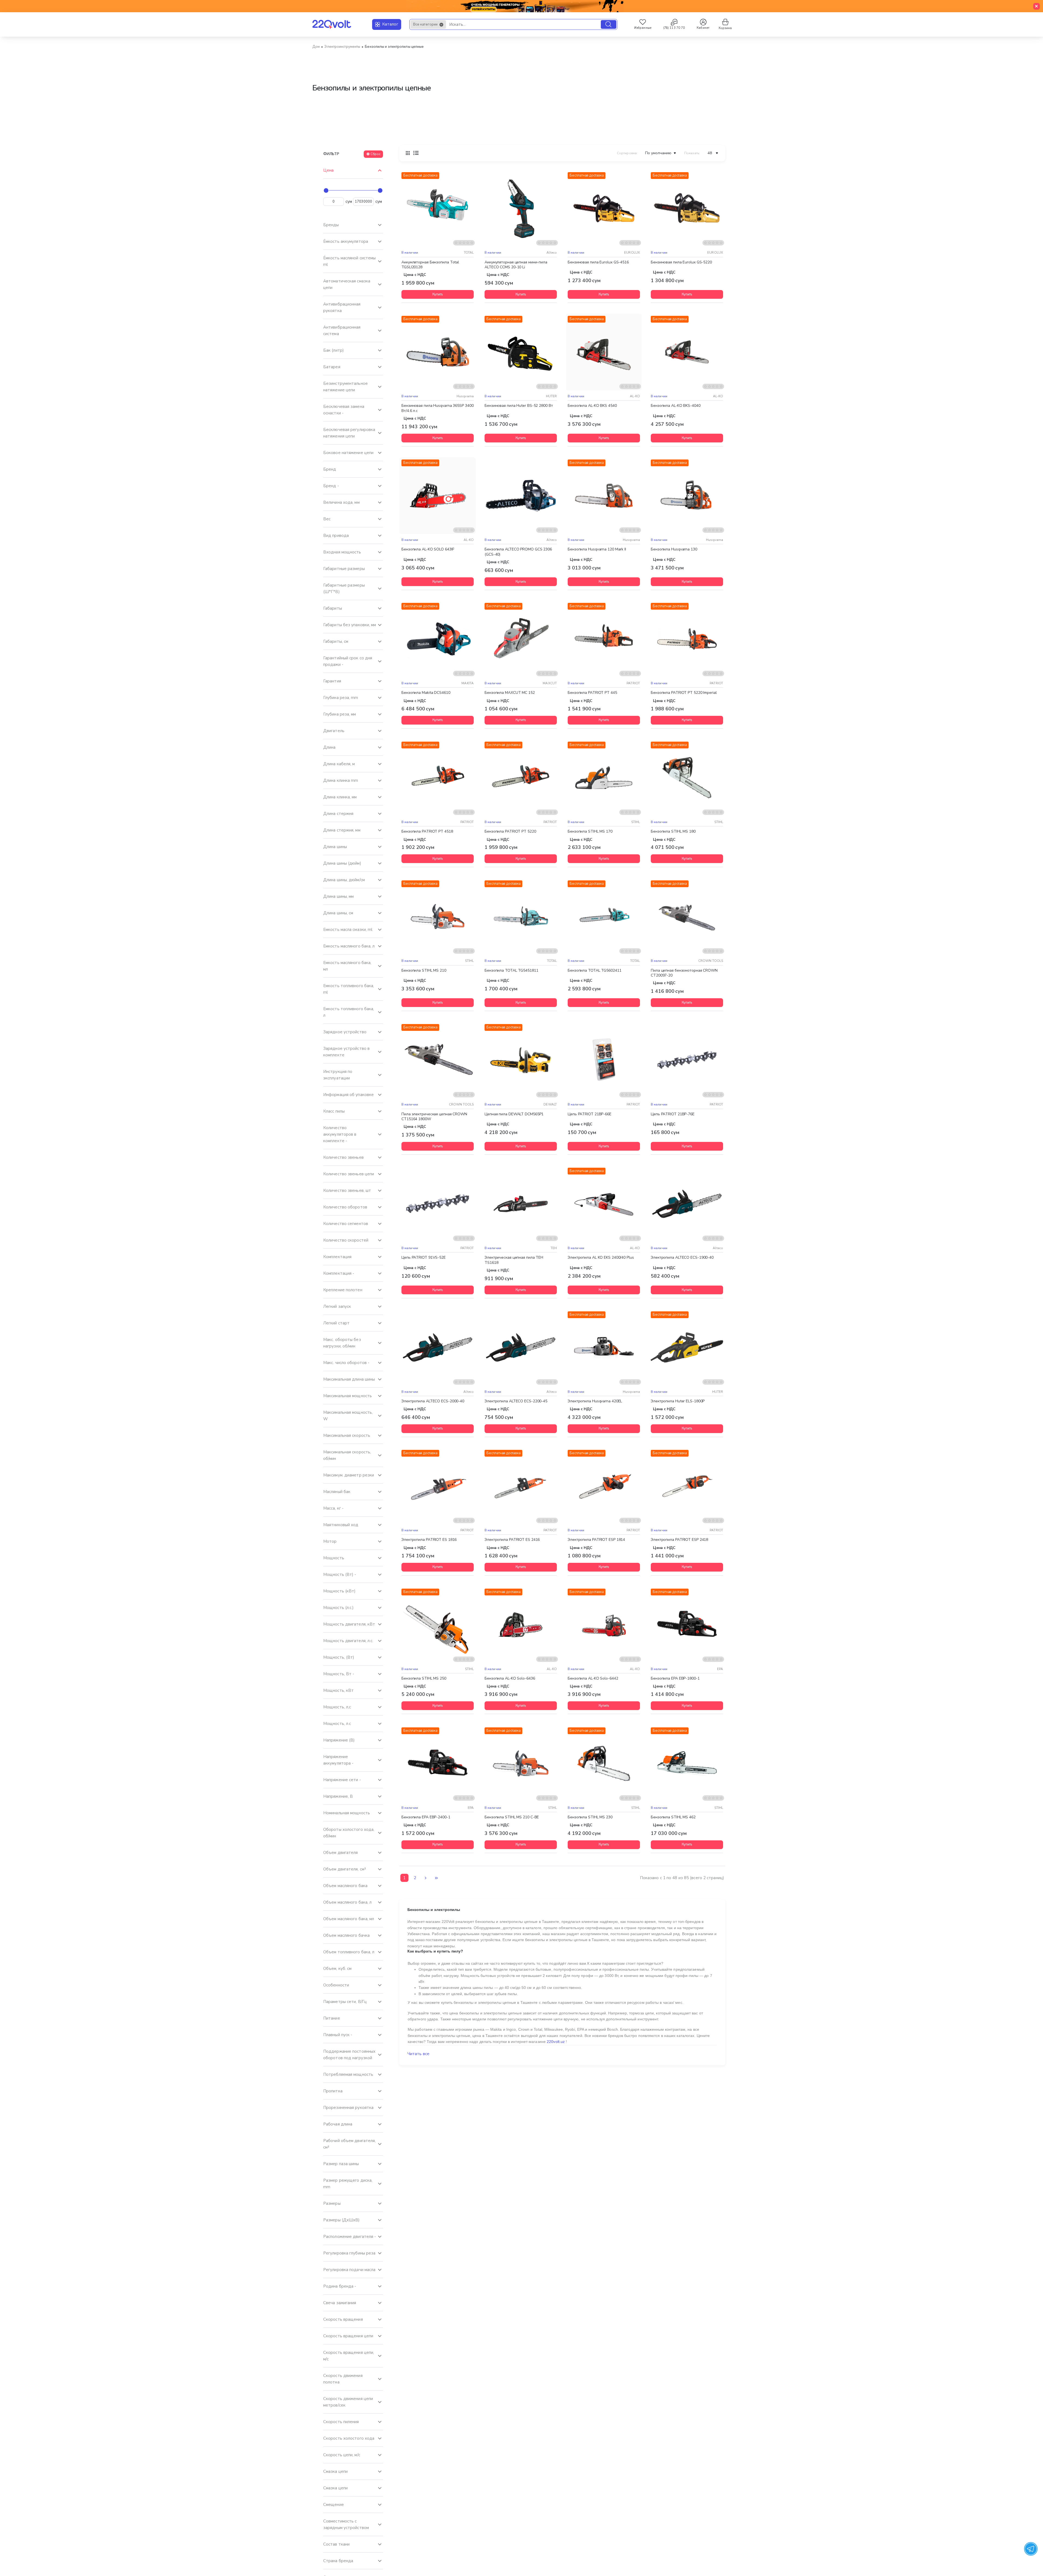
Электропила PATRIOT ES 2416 (512, 1540)
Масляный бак (337, 1492)
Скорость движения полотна (343, 2379)
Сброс (376, 154)
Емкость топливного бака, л (349, 1012)
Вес (327, 519)
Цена (328, 170)
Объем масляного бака (345, 1886)
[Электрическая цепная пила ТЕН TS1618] (521, 1204)
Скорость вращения (343, 2319)
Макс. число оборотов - (346, 1363)
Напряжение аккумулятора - (338, 1760)
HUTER (552, 396)
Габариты (333, 608)
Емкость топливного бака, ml (349, 989)
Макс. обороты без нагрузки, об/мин (342, 1343)
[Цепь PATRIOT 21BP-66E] (604, 1060)
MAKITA (468, 683)
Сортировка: (627, 153)
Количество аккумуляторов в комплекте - (340, 1134)
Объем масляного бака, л (347, 1902)
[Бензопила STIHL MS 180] (687, 778)
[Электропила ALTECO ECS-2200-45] (521, 1347)
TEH (554, 1248)
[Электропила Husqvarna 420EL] (604, 1347)
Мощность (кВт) (339, 1591)
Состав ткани (336, 2544)
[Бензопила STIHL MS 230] (604, 1763)
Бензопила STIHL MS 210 (424, 970)
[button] (438, 294)
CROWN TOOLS (711, 961)
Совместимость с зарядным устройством (346, 2524)
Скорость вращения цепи (348, 2336)
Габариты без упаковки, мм (350, 625)
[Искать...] (609, 24)
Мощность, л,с (337, 1707)
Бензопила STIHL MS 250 (424, 1679)
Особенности (336, 1985)
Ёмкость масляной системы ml (349, 261)
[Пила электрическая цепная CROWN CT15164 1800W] (438, 1060)
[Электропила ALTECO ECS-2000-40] (438, 1347)
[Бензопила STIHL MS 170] (604, 778)
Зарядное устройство (345, 1032)
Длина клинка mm (341, 780)
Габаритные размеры (344, 569)
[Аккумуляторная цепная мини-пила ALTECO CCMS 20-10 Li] (521, 208)
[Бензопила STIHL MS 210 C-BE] (521, 1763)
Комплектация (337, 1257)
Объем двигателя (341, 1853)
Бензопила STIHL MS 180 (673, 832)
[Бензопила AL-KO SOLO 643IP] (438, 496)
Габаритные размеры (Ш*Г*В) (344, 588)
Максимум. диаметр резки (349, 1475)
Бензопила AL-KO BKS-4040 (676, 406)
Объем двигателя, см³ (345, 1869)
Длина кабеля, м (339, 764)
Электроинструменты (342, 47)
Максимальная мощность (348, 1396)
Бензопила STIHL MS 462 (673, 1817)
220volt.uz (556, 2042)
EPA (720, 1669)
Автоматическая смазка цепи (347, 284)
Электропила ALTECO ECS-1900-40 (682, 1258)
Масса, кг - (333, 1508)
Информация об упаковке (348, 1095)
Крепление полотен (343, 1290)
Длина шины (335, 847)
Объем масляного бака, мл (349, 1919)
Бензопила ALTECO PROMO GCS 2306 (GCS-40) (518, 552)
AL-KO (635, 396)
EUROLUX (632, 253)
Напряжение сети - (342, 1780)
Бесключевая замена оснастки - (344, 410)
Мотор (330, 1541)
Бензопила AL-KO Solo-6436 (510, 1679)
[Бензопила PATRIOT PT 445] (604, 639)
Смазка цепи (335, 2471)
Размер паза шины (341, 2164)
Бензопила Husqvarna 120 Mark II (597, 549)
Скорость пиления (341, 2422)
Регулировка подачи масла (349, 2270)
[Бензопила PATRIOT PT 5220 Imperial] (687, 639)
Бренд (330, 469)
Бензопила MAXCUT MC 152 (510, 693)
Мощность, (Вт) (339, 1657)
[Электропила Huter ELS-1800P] (687, 1347)
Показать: (692, 153)
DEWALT (550, 1104)
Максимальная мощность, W (348, 1416)
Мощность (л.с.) (339, 1608)
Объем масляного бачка (346, 1935)
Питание (332, 2018)
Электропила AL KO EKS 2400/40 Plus (601, 1258)
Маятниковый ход (341, 1525)
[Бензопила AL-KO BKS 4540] (604, 352)
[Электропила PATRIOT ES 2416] (521, 1486)
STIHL (636, 822)
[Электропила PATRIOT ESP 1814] (604, 1486)
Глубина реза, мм (340, 714)
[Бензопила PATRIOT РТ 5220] (521, 778)
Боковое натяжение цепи (348, 453)
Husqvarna (465, 396)
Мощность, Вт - (339, 1674)
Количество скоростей (346, 1240)
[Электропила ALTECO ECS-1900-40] (687, 1204)
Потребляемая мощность (348, 2074)
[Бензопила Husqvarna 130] (687, 496)
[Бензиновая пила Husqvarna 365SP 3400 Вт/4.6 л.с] (438, 352)
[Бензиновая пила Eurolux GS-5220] (687, 208)
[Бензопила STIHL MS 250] (438, 1625)
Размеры (332, 2203)
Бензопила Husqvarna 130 (674, 549)
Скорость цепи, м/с (342, 2455)
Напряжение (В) (339, 1740)
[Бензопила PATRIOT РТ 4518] (438, 778)
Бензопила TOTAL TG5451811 (511, 970)
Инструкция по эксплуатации (338, 1075)
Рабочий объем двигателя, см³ (349, 2144)
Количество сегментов (346, 1224)
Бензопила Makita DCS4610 (426, 693)
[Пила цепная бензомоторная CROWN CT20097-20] (687, 917)
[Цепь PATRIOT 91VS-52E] (438, 1204)
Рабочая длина (338, 2124)
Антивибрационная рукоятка (342, 307)
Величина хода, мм (341, 502)
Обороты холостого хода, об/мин (349, 1833)
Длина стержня (338, 814)
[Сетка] (408, 153)
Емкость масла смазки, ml (348, 930)
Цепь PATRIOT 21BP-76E (673, 1114)
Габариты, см (336, 641)
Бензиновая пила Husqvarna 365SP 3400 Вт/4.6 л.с (437, 408)
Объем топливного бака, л (349, 1952)
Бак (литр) (334, 350)
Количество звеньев (343, 1157)
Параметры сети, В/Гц (345, 2002)
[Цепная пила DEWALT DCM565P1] (521, 1060)
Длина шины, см (338, 913)
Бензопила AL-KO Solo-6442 (593, 1679)
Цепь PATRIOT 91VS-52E (424, 1258)
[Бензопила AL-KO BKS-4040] (687, 352)
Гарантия (332, 681)
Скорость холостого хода (349, 2438)
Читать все (418, 2054)
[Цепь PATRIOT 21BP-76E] (687, 1060)
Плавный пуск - (338, 2035)
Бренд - (331, 486)
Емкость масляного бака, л (349, 946)
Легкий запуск (337, 1306)
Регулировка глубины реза (349, 2253)
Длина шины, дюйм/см (344, 880)
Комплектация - (339, 1273)
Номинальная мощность (347, 1813)
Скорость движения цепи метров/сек (348, 2402)
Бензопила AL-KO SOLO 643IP (428, 549)
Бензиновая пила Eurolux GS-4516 (598, 262)
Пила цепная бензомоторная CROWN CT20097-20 (684, 973)
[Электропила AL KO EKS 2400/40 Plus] (604, 1204)
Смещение (334, 2505)
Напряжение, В (338, 1796)
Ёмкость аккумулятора (346, 241)
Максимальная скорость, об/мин (347, 1455)
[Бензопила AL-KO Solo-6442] (604, 1625)
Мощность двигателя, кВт (349, 1624)
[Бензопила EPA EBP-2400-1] (438, 1763)
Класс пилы (334, 1111)
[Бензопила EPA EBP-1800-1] (687, 1625)
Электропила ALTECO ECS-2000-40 (433, 1401)
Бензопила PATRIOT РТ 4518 (427, 832)
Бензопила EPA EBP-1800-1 (675, 1679)
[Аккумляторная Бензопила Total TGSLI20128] (438, 208)
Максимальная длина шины (349, 1379)
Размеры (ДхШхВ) (342, 2220)
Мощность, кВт (338, 1690)
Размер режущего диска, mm (348, 2184)
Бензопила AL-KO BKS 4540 (592, 406)
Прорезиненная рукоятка (348, 2108)
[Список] (416, 153)
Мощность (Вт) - (340, 1574)
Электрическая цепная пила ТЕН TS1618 (514, 1260)
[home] (316, 47)
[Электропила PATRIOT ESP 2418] (687, 1486)
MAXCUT (550, 683)
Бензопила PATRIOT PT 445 (592, 693)
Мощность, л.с (337, 1724)
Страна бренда (338, 2561)
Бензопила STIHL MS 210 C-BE (512, 1817)
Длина (329, 747)
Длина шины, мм (338, 896)
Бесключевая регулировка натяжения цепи (349, 433)
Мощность (334, 1558)
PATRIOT (633, 683)
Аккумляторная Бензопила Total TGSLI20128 (430, 264)
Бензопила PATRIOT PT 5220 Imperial (684, 693)
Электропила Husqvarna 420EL (595, 1401)
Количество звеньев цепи (349, 1174)
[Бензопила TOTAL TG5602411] (604, 917)
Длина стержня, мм (342, 830)
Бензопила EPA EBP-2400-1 (426, 1817)
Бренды (331, 225)
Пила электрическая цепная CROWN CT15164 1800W (434, 1116)
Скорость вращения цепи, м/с (349, 2356)
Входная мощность (342, 552)
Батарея (332, 367)
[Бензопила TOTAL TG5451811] (521, 917)
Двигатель (334, 731)
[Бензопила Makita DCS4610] (438, 639)
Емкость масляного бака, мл (347, 966)
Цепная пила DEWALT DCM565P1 (514, 1114)
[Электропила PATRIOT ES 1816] (438, 1486)
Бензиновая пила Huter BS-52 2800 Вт (519, 406)
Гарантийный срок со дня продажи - (348, 661)
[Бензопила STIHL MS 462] (687, 1763)
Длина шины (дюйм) (342, 863)
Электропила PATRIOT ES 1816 (429, 1540)
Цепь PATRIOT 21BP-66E (590, 1114)
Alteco (552, 253)
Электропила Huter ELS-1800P (678, 1401)
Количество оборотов (345, 1207)
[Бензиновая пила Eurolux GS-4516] (604, 208)
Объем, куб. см (337, 1969)
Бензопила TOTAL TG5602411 (595, 970)
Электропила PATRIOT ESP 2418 (679, 1540)
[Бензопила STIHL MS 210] (438, 917)
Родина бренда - (340, 2286)
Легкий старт (336, 1323)
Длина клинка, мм (340, 797)
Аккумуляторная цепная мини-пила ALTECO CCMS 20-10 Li (516, 264)
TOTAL (469, 253)
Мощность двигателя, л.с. (348, 1641)
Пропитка (333, 2091)
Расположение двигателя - (350, 2237)
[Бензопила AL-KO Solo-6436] (521, 1625)
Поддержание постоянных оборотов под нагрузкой (349, 2055)
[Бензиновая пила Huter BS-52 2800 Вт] (521, 352)
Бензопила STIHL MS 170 (590, 832)
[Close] (1036, 6)
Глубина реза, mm (341, 698)
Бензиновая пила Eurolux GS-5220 (681, 262)
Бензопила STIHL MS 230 (590, 1817)
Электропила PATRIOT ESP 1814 (596, 1540)
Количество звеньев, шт (347, 1191)
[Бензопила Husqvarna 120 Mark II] (604, 496)
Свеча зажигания (340, 2303)
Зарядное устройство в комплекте (346, 1052)
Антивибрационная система (342, 330)
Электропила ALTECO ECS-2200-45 (516, 1401)
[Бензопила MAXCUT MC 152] (521, 639)
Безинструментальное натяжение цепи (345, 387)
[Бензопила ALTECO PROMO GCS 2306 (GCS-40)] (521, 496)
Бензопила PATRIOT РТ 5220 (510, 832)
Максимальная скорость (347, 1435)
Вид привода (336, 536)
